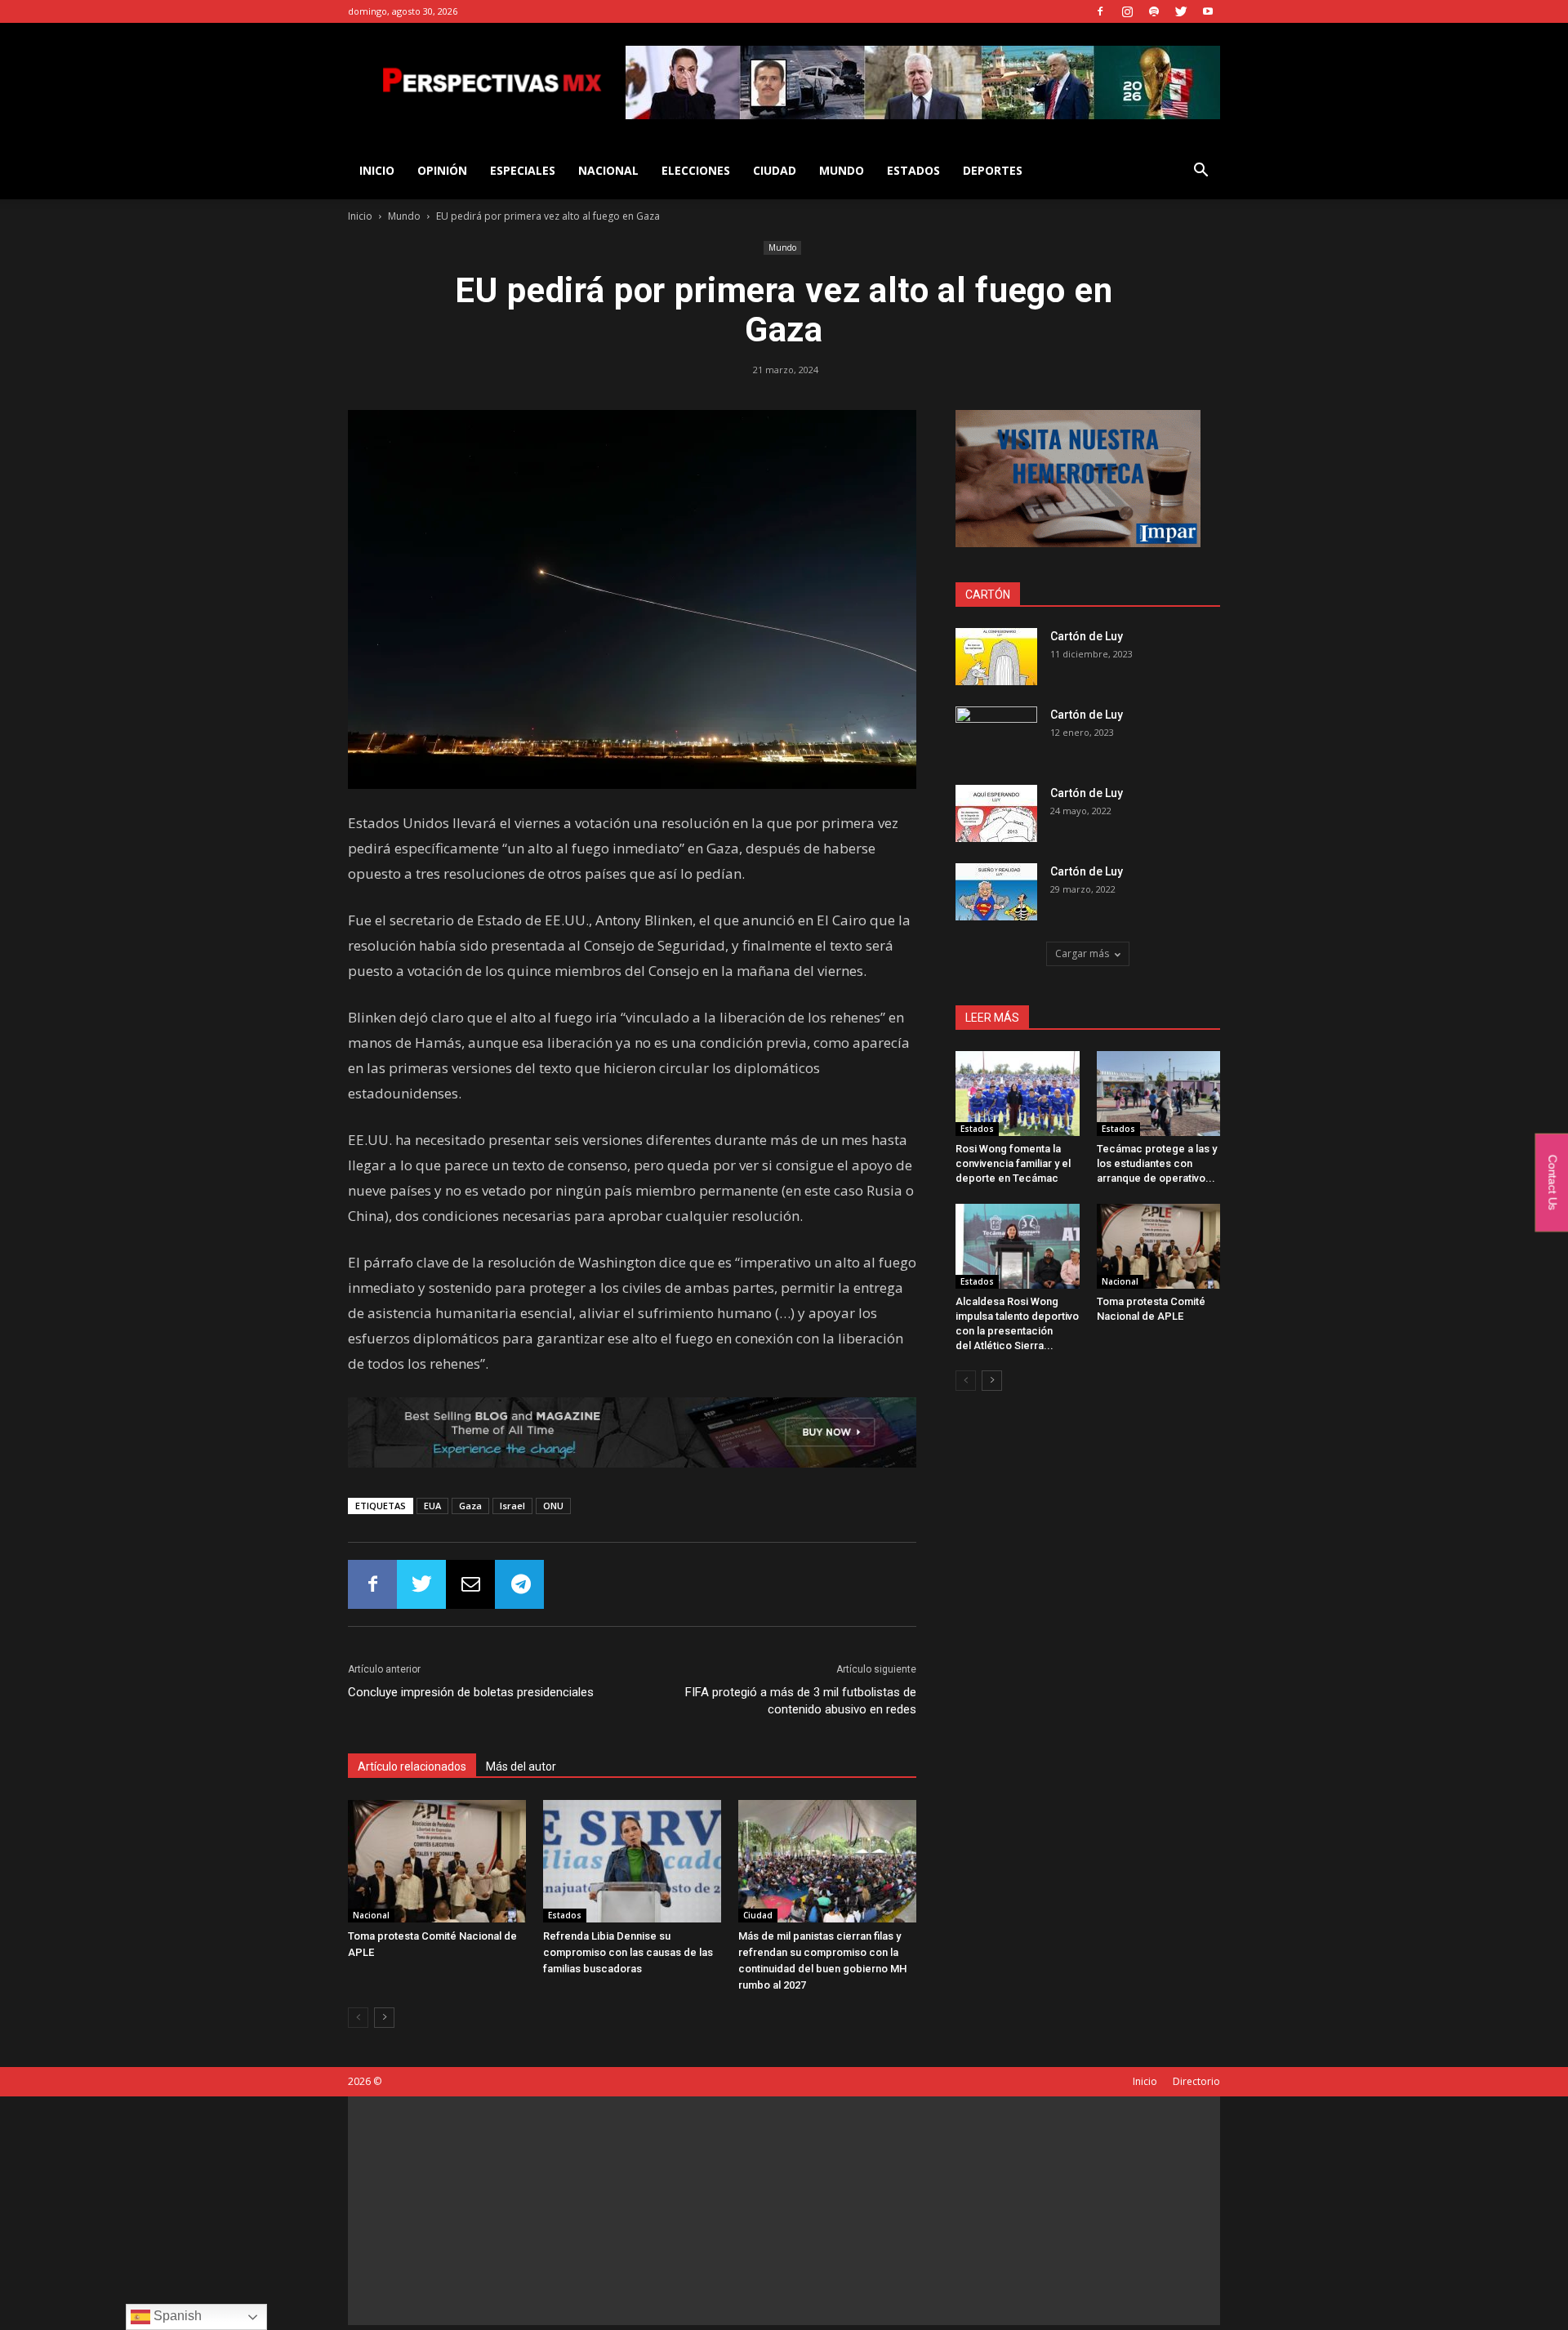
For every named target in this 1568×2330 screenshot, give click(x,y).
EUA (432, 1506)
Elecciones (696, 170)
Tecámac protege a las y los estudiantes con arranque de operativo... (1157, 1163)
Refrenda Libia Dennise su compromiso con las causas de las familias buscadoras (628, 1952)
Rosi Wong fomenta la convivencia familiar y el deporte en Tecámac (1013, 1163)
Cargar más (1082, 953)
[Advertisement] (784, 2211)
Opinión (442, 170)
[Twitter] (1181, 11)
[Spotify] (1154, 11)
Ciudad (775, 170)
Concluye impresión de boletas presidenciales (471, 1692)
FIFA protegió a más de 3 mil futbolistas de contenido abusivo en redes (801, 1701)
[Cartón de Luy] (996, 657)
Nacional (608, 170)
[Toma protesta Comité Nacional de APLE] (437, 1861)
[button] (1200, 172)
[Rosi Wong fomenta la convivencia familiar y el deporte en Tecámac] (1018, 1094)
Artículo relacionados (412, 1766)
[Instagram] (1127, 11)
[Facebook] (1100, 11)
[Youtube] (1208, 11)
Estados (913, 170)
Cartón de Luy (1087, 636)
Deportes (993, 170)
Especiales (523, 170)
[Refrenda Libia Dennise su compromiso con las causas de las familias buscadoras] (632, 1861)
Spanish (176, 2316)
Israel (512, 1506)
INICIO (377, 170)
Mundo (842, 170)
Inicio (360, 216)
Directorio (1196, 2081)
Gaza (470, 1506)
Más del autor (521, 1766)
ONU (553, 1506)
